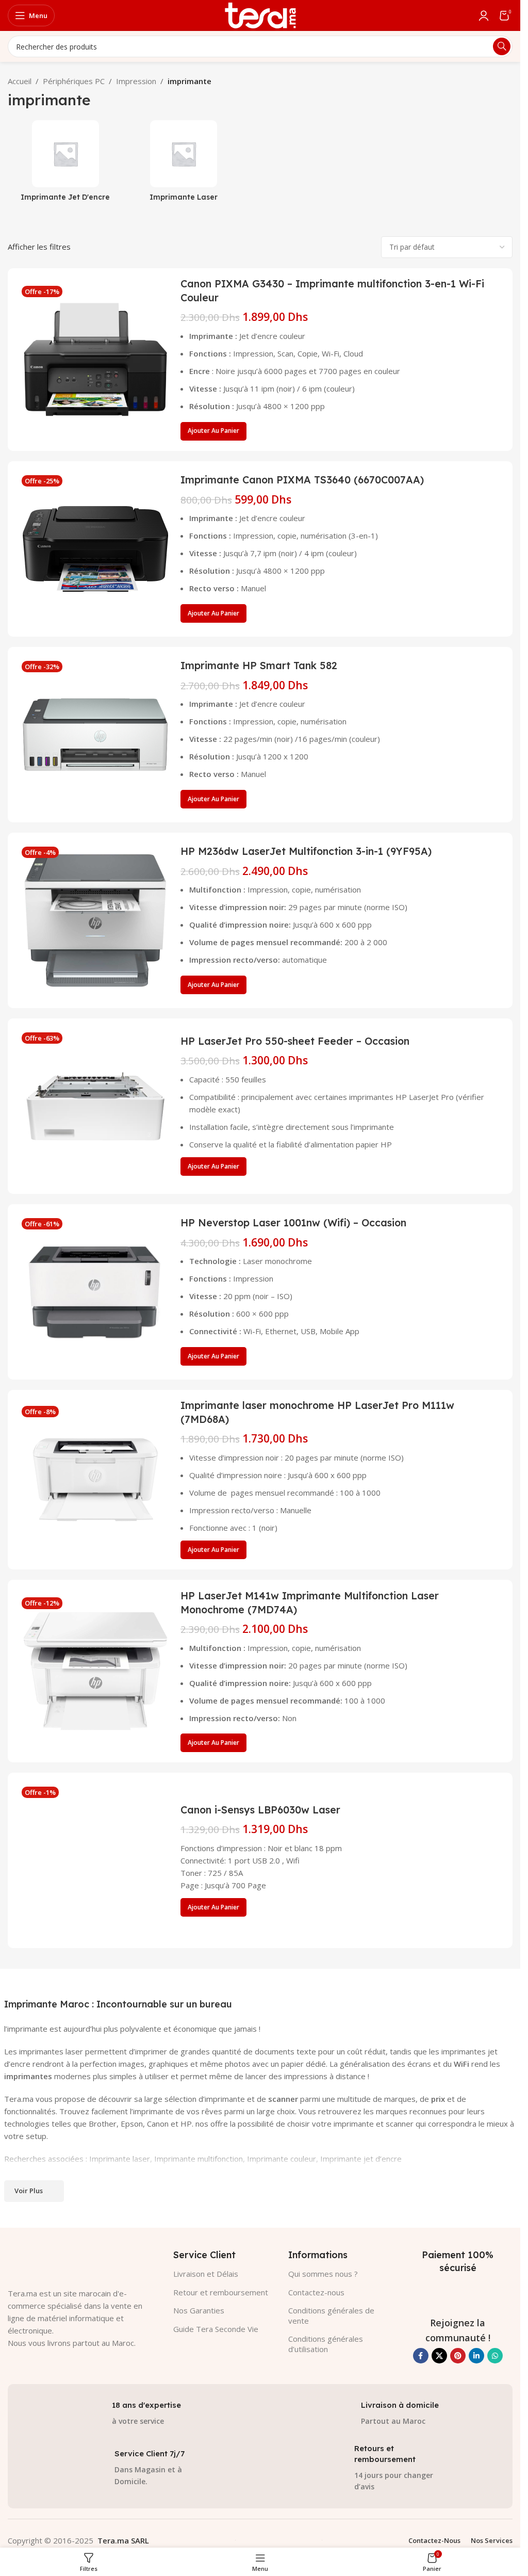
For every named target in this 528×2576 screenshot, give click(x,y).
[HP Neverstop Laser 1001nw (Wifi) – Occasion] (95, 1292)
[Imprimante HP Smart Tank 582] (95, 735)
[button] (213, 431)
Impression (136, 81)
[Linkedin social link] (476, 2356)
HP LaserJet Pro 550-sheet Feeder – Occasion (295, 1041)
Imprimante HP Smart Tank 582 (259, 665)
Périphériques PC (74, 81)
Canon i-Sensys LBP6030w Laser (260, 1810)
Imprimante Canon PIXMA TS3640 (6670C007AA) (302, 480)
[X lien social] (439, 2356)
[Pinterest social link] (458, 2356)
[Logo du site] (260, 14)
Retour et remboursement (221, 2292)
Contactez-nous (316, 2292)
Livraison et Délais (206, 2274)
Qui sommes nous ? (323, 2274)
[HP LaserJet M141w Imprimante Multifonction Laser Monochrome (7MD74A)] (95, 1671)
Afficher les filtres (39, 247)
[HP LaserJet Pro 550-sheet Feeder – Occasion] (95, 1106)
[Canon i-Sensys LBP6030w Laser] (95, 1860)
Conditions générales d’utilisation (326, 2344)
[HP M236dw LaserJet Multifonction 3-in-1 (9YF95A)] (95, 920)
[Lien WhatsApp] (495, 2356)
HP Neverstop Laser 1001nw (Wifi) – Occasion (293, 1222)
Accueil (20, 81)
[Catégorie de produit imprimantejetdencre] (65, 164)
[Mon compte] (484, 15)
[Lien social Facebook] (421, 2356)
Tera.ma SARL (123, 2540)
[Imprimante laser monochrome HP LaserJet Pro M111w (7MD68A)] (95, 1480)
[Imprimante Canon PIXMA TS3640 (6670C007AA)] (95, 549)
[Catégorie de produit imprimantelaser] (183, 164)
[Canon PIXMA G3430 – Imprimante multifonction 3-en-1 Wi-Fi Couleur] (95, 360)
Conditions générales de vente (331, 2315)
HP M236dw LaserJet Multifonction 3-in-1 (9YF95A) (306, 851)
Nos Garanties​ (199, 2310)
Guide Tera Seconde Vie (216, 2329)
